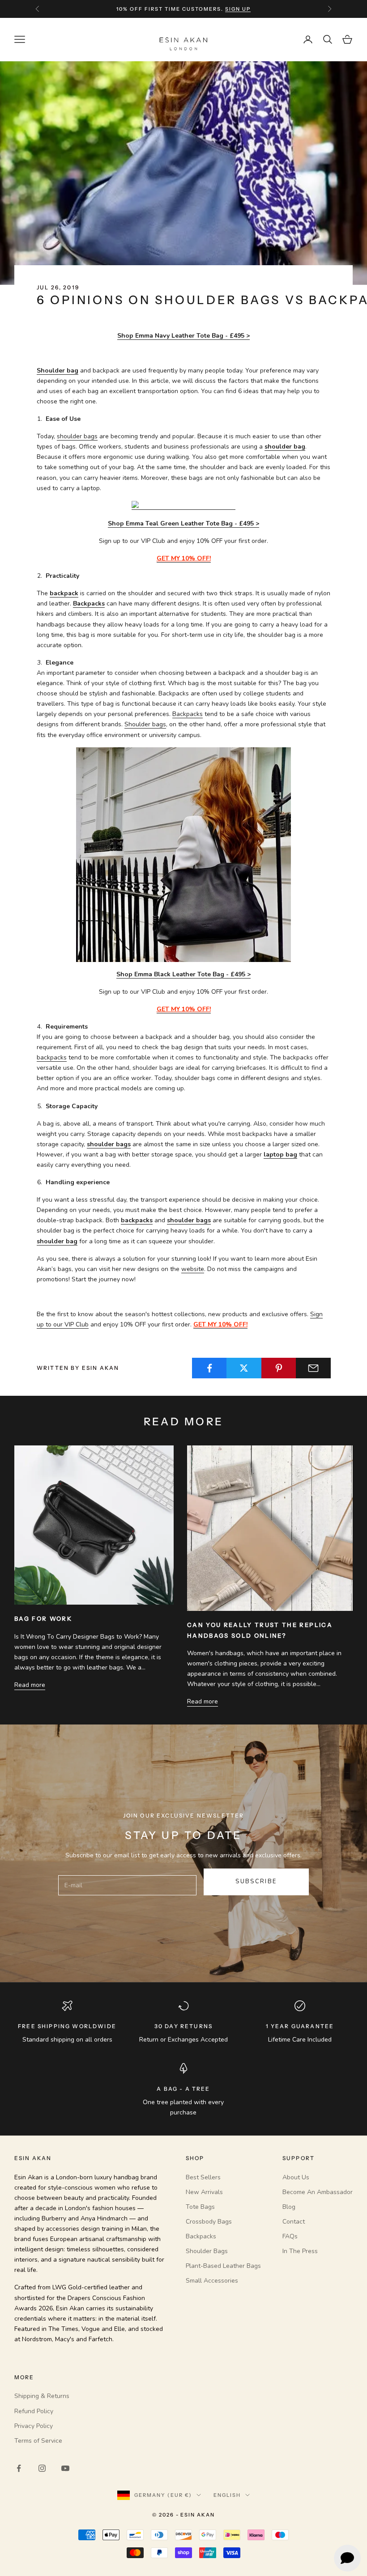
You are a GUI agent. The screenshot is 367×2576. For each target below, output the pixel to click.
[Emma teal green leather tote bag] (183, 506)
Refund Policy (34, 2411)
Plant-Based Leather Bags (223, 2266)
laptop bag (280, 1155)
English (227, 2495)
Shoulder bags (145, 724)
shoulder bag (57, 1241)
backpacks (52, 1057)
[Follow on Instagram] (42, 2468)
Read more (30, 1685)
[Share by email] (313, 1368)
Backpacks (89, 604)
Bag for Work (43, 1618)
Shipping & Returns (42, 2396)
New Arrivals (204, 2192)
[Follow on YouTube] (65, 2468)
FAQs (290, 2236)
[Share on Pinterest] (279, 1368)
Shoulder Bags (207, 2251)
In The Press (300, 2251)
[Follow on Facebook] (19, 2468)
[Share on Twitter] (244, 1368)
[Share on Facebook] (209, 1368)
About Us (296, 2177)
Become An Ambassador (318, 2192)
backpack (64, 593)
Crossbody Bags (209, 2222)
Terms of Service (38, 2441)
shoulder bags (77, 436)
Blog (289, 2207)
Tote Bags (200, 2207)
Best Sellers (203, 2177)
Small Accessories (212, 2281)
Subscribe (256, 1881)
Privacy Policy (34, 2426)
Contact (294, 2222)
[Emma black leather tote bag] (183, 854)
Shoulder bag (58, 371)
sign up (238, 9)
